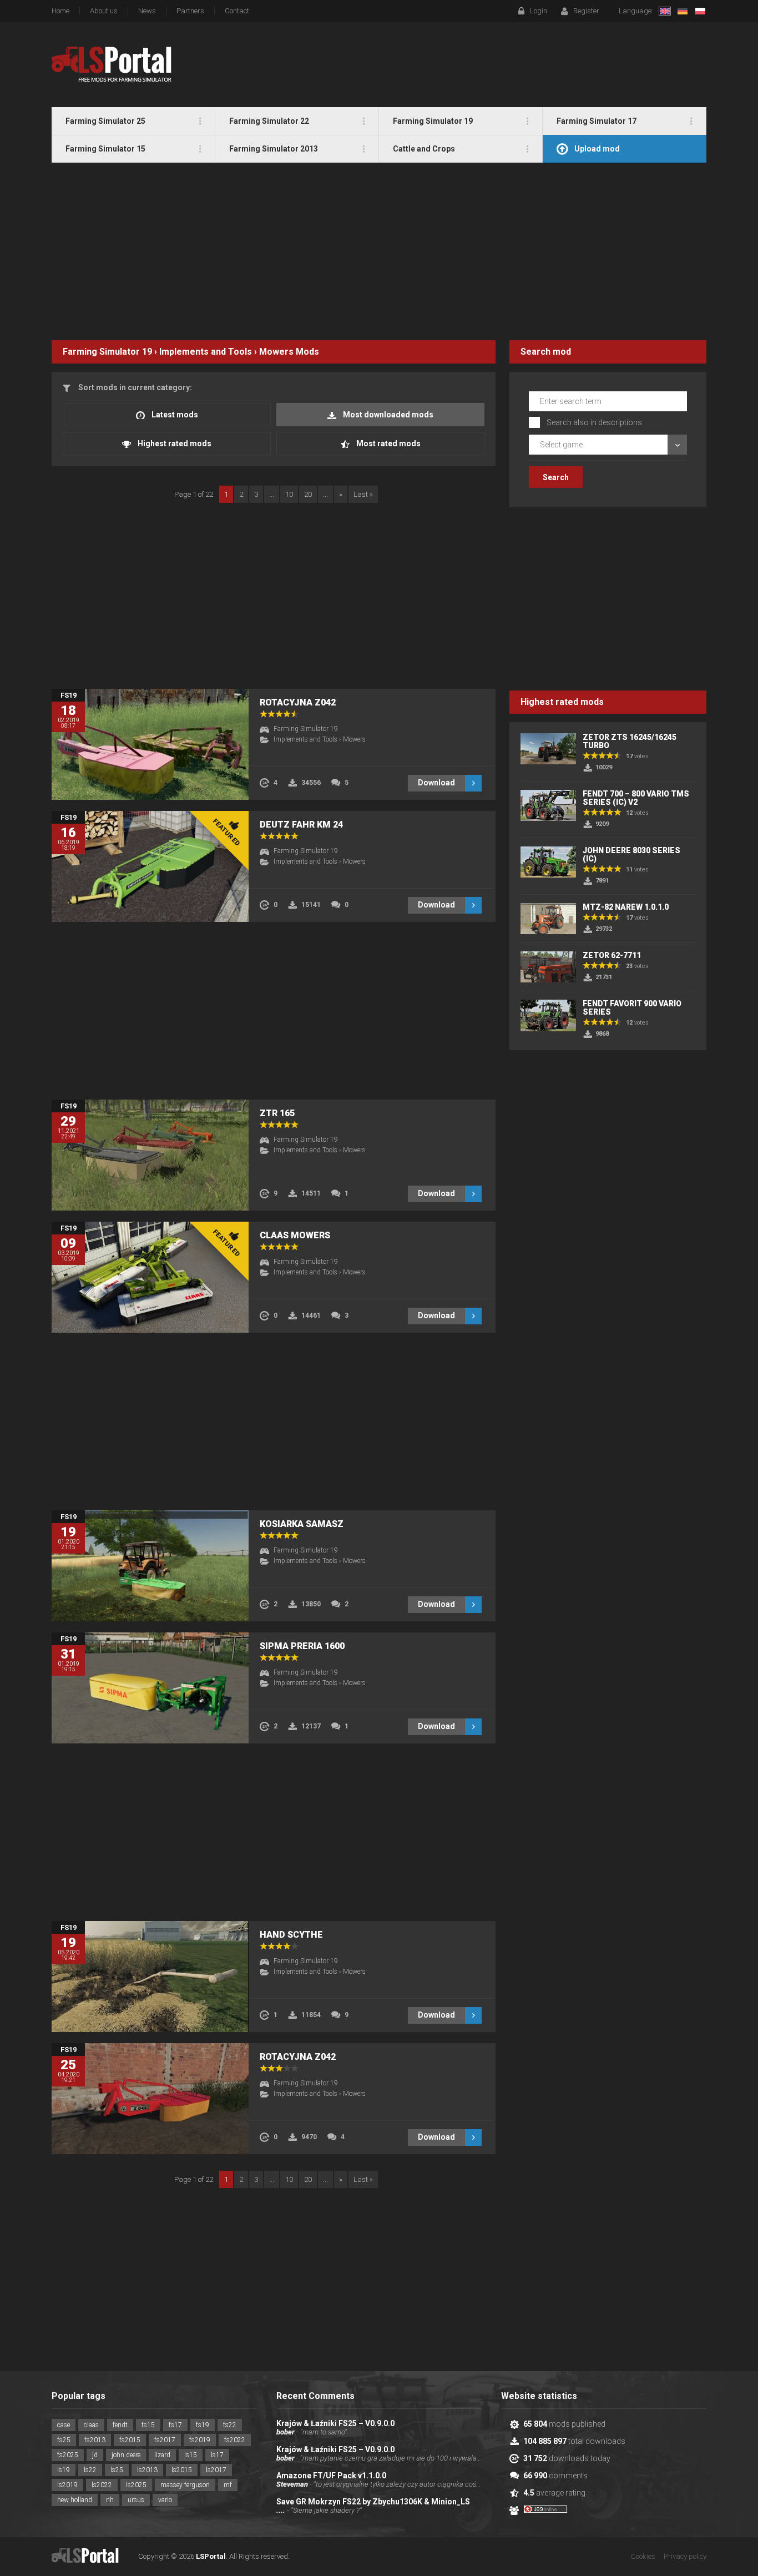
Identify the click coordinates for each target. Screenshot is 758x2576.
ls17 (217, 2455)
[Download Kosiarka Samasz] (150, 1566)
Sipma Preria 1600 (302, 1646)
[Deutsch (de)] (683, 11)
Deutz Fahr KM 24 (301, 825)
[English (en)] (665, 11)
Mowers (276, 352)
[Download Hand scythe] (150, 1977)
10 (289, 494)
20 (308, 494)
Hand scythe (291, 1935)
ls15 (191, 2455)
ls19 (64, 2470)
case (64, 2425)
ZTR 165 (277, 1113)
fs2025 (68, 2455)
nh (110, 2500)
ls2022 (102, 2485)
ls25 (117, 2470)
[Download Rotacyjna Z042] (150, 744)
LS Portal (112, 64)
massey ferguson (185, 2485)
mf (228, 2485)
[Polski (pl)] (700, 11)
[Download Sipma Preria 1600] (150, 1688)
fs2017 (165, 2440)
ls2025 (136, 2485)
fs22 (230, 2425)
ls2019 (67, 2485)
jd (95, 2455)
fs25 (64, 2440)
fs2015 (130, 2440)
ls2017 (216, 2470)
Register (586, 11)
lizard (162, 2455)
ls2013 (147, 2470)
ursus (136, 2500)
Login (539, 11)
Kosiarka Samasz (302, 1524)
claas (91, 2425)
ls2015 (182, 2470)
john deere (126, 2455)
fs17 (175, 2425)
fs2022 (235, 2440)
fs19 (203, 2425)
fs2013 (95, 2440)
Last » (363, 494)
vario (165, 2500)
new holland (75, 2500)
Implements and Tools (206, 352)
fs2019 (200, 2440)
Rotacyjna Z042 (298, 702)
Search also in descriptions (594, 422)
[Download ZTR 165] (150, 1155)
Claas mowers (295, 1235)
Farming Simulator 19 (107, 352)
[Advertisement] (379, 251)
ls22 (90, 2470)
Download (436, 783)
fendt (120, 2425)
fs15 (148, 2425)
